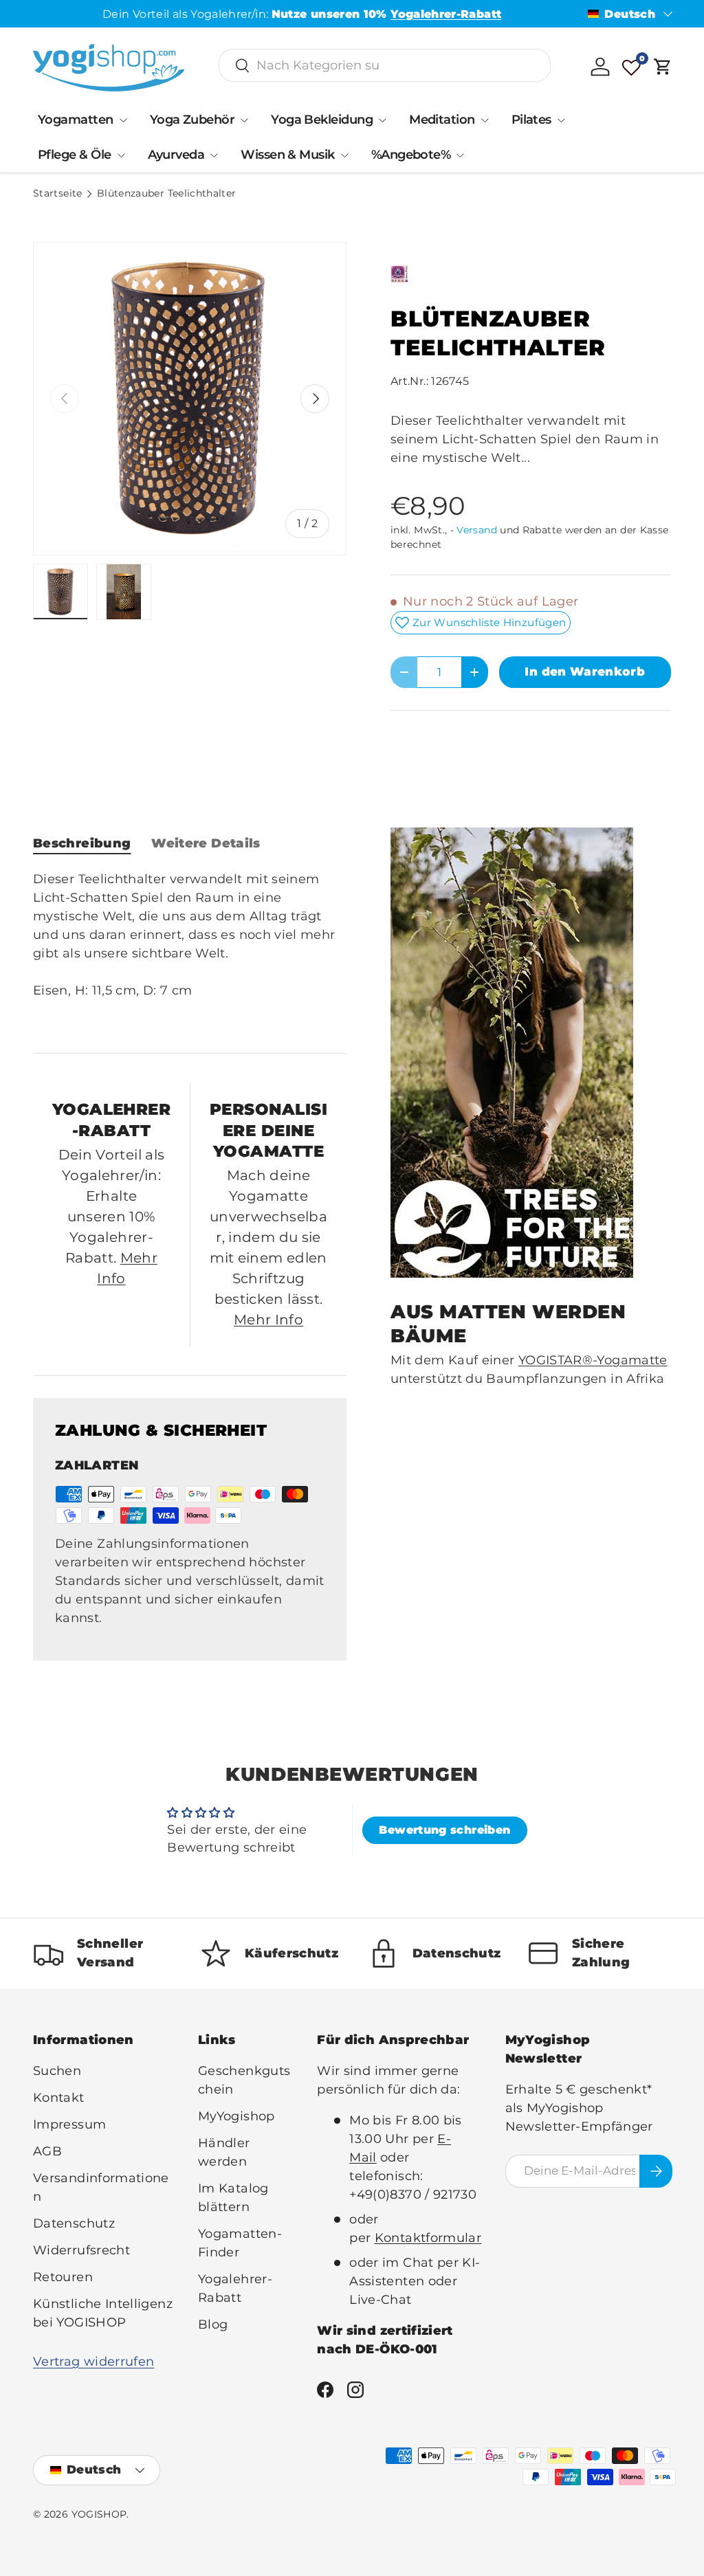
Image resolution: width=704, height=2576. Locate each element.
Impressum (69, 2124)
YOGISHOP (99, 2514)
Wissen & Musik (287, 155)
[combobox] (385, 65)
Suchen (57, 2071)
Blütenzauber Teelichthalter (167, 194)
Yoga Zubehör (192, 120)
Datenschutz (74, 2223)
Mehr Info (268, 1320)
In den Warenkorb (585, 671)
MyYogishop (236, 2116)
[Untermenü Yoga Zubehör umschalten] (244, 120)
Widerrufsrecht (81, 2250)
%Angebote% (411, 155)
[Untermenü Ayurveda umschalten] (214, 155)
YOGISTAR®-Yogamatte (593, 1360)
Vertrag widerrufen (93, 2362)
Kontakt (59, 2098)
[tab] (82, 843)
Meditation (442, 120)
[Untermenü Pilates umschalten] (561, 120)
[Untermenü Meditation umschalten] (485, 120)
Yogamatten (76, 120)
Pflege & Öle (75, 155)
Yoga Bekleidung (322, 120)
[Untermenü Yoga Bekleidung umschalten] (382, 120)
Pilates (531, 120)
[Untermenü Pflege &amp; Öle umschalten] (121, 155)
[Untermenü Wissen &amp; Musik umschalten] (344, 155)
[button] (663, 67)
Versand (477, 530)
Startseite (58, 194)
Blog (213, 2324)
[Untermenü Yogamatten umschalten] (123, 120)
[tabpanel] (190, 951)
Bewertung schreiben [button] (444, 1830)
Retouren (63, 2277)
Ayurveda (176, 155)
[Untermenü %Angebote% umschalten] (460, 155)
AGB (47, 2151)
